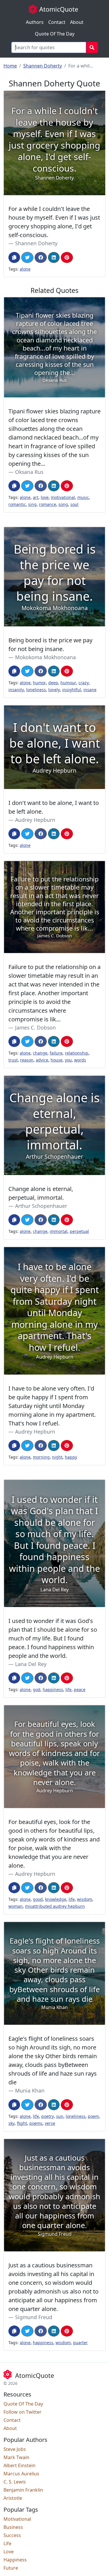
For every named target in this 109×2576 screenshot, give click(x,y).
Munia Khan (30, 2090)
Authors (35, 22)
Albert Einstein (19, 2465)
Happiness (15, 2560)
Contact (57, 22)
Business (13, 2527)
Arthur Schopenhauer (41, 1206)
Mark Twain (16, 2457)
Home (10, 66)
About (77, 22)
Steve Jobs (15, 2449)
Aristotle (13, 2498)
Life (7, 2543)
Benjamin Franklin (23, 2490)
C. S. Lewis (15, 2482)
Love (9, 2552)
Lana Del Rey (31, 1664)
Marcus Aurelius (21, 2474)
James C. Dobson (35, 1027)
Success (12, 2535)
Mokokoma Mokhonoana (45, 657)
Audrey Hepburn (35, 820)
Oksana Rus (29, 472)
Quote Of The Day (55, 34)
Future (11, 2568)
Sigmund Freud (34, 2317)
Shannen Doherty (43, 66)
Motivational (17, 2519)
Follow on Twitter (23, 2412)
